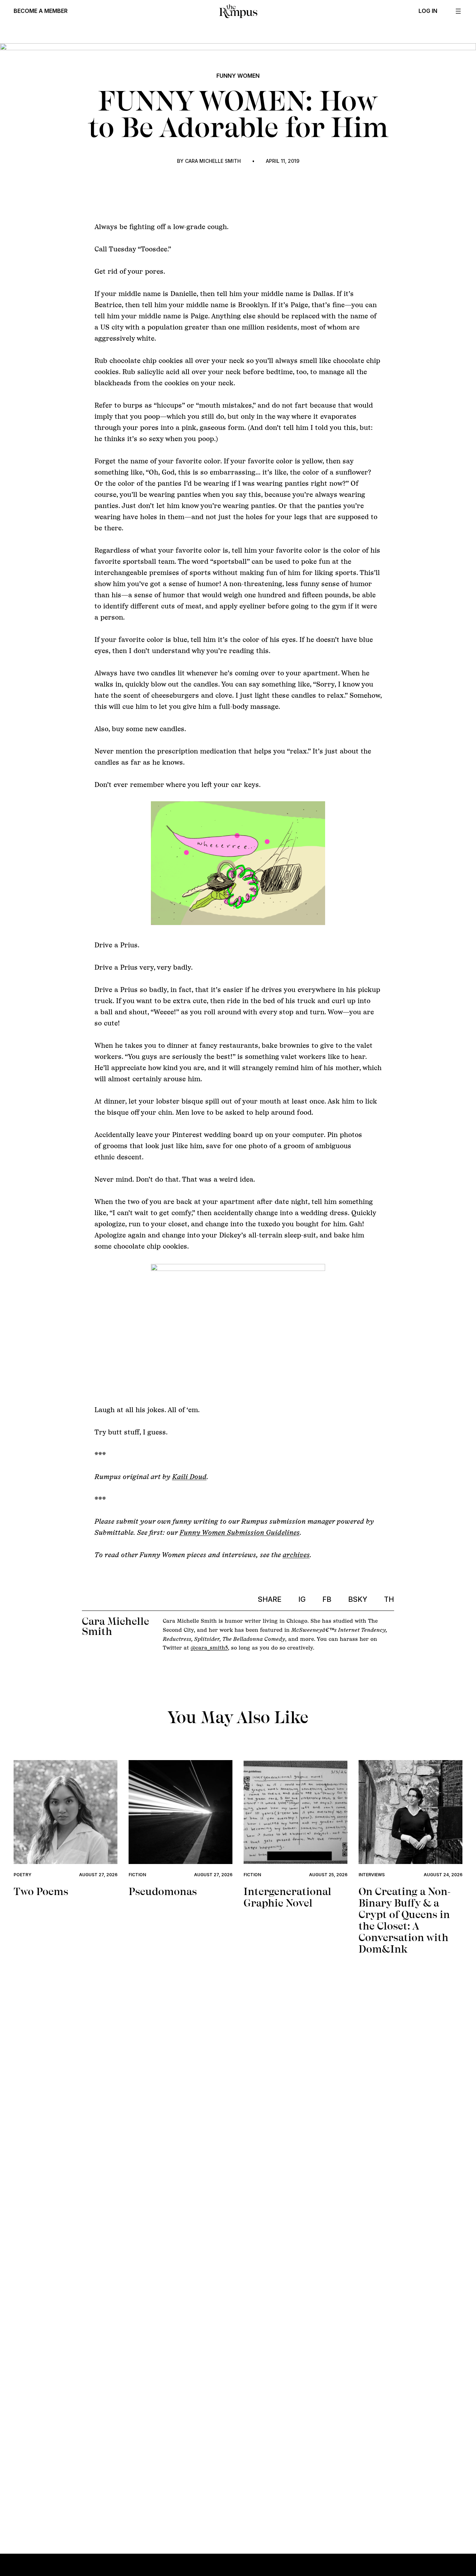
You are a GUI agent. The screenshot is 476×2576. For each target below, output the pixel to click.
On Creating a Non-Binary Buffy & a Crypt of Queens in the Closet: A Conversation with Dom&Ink (405, 1920)
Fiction (137, 1875)
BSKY (358, 1599)
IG (302, 1599)
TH (389, 1599)
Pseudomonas (163, 1891)
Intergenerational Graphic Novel (287, 1897)
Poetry (22, 1875)
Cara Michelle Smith (213, 161)
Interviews (372, 1875)
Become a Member (41, 11)
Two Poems (41, 1891)
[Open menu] (458, 11)
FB (327, 1599)
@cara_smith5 (209, 1648)
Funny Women (238, 76)
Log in (428, 11)
